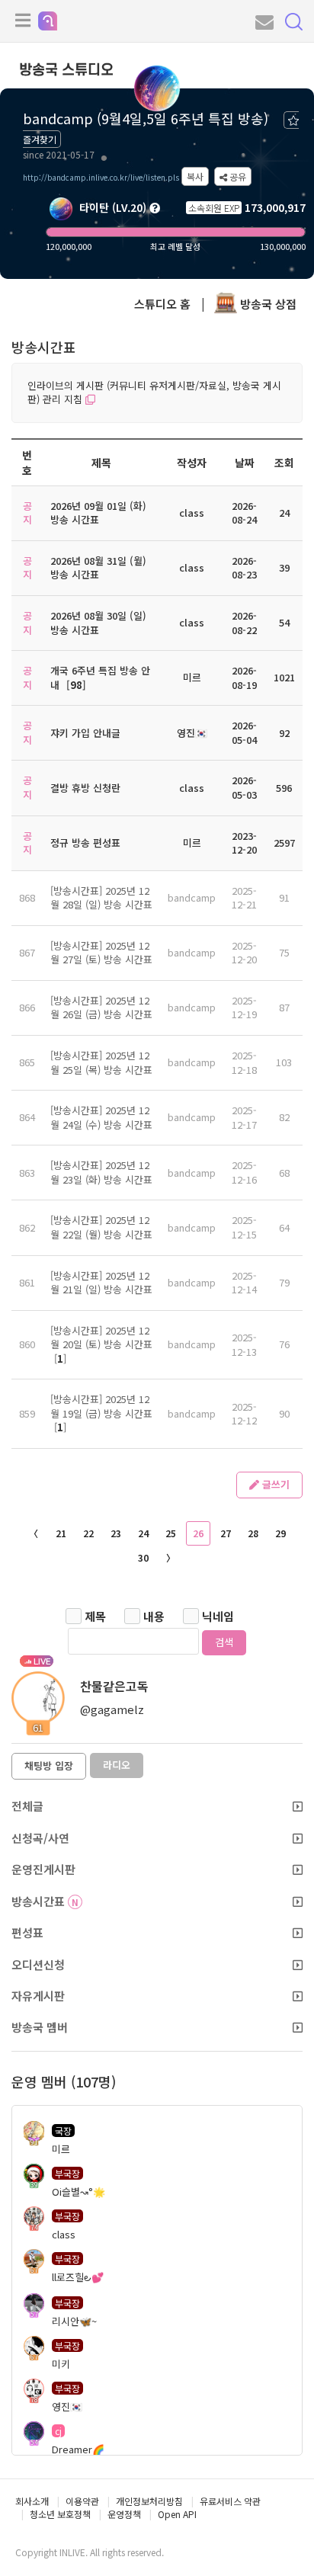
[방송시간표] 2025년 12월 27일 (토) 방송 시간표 (101, 953)
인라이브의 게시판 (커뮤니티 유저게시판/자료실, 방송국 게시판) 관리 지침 (154, 392)
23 (116, 1533)
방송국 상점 (267, 304)
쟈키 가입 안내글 (85, 733)
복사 (195, 176)
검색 (224, 1642)
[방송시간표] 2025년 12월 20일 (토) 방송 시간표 (101, 1338)
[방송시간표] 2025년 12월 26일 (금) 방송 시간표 (101, 1008)
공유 (237, 176)
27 (226, 1533)
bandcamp (192, 897)
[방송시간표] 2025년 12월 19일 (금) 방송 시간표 (101, 1406)
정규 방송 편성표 (85, 843)
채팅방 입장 (49, 1765)
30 (143, 1557)
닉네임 (218, 1616)
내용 (154, 1616)
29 (280, 1533)
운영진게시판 (43, 1869)
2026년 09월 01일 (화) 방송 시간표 (98, 513)
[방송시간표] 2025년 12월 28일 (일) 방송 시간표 (101, 898)
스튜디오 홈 (162, 304)
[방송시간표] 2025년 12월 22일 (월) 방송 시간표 (101, 1227)
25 (171, 1533)
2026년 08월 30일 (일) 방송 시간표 (98, 623)
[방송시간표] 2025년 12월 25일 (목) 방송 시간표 (101, 1062)
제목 (95, 1616)
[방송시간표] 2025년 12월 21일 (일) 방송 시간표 (101, 1283)
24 (143, 1533)
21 (61, 1533)
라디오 (117, 1765)
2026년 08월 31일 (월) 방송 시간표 (98, 568)
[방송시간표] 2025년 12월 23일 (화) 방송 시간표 (101, 1172)
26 (198, 1533)
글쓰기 (274, 1484)
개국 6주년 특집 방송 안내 (100, 678)
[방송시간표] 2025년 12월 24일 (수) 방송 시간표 (101, 1117)
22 (88, 1533)
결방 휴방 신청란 (85, 788)
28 (253, 1533)
